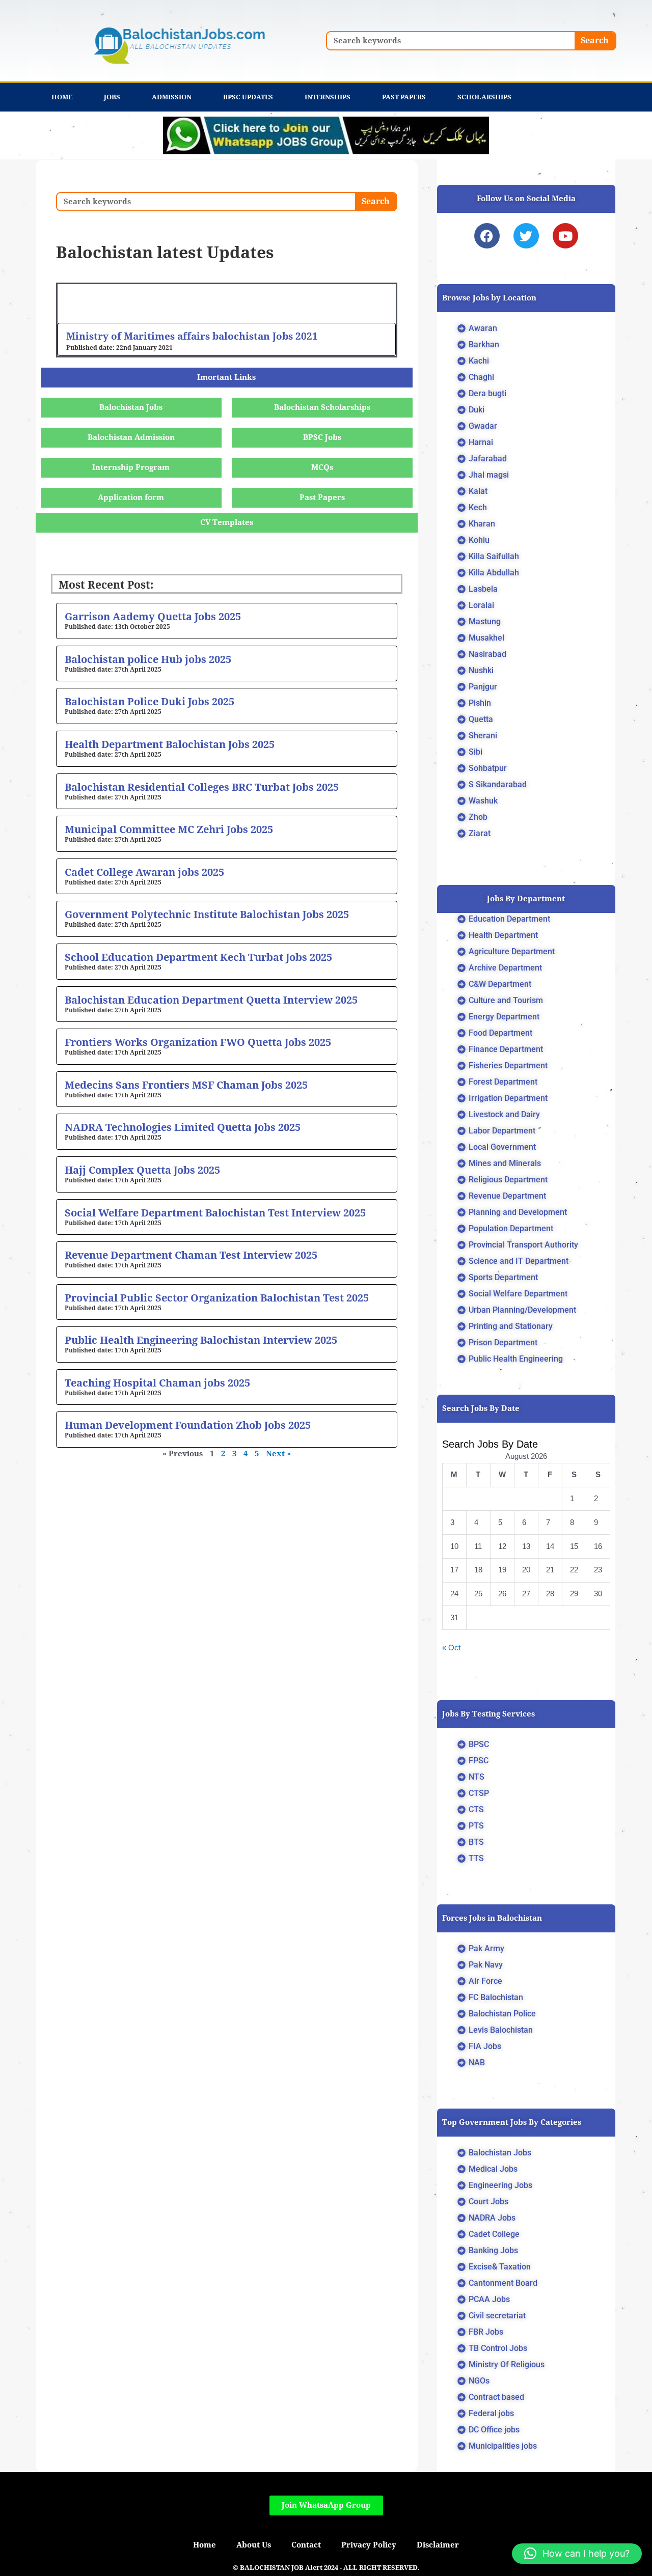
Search (595, 40)
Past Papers (404, 97)
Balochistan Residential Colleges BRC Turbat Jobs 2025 (202, 787)
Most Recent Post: (106, 585)
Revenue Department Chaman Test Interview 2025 (191, 1255)
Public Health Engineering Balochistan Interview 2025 (201, 1340)
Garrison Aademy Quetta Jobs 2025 (153, 617)
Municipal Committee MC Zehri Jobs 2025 (169, 829)
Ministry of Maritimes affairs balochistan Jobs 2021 (192, 336)
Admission (172, 97)
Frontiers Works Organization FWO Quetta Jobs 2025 (198, 1042)
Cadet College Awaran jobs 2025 (144, 872)
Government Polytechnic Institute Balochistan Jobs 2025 (207, 915)
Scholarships (484, 97)
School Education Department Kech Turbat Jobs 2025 (198, 957)
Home (62, 97)
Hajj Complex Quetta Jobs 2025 (142, 1170)
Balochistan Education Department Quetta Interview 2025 (211, 1000)
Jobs (112, 97)
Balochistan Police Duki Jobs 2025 (150, 702)
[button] (577, 2554)
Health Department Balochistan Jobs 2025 (170, 744)
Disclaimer (438, 2545)
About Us (254, 2545)
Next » (278, 1454)
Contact (306, 2545)
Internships (328, 97)
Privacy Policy (369, 2545)
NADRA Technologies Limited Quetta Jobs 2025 (183, 1127)
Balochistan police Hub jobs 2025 (148, 659)
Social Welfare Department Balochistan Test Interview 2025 (215, 1213)
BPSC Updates (248, 97)
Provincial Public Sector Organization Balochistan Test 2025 (217, 1298)
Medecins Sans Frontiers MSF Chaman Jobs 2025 (186, 1085)
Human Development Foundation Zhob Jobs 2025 (188, 1425)
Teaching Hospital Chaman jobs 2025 (157, 1383)
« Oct (451, 1647)
